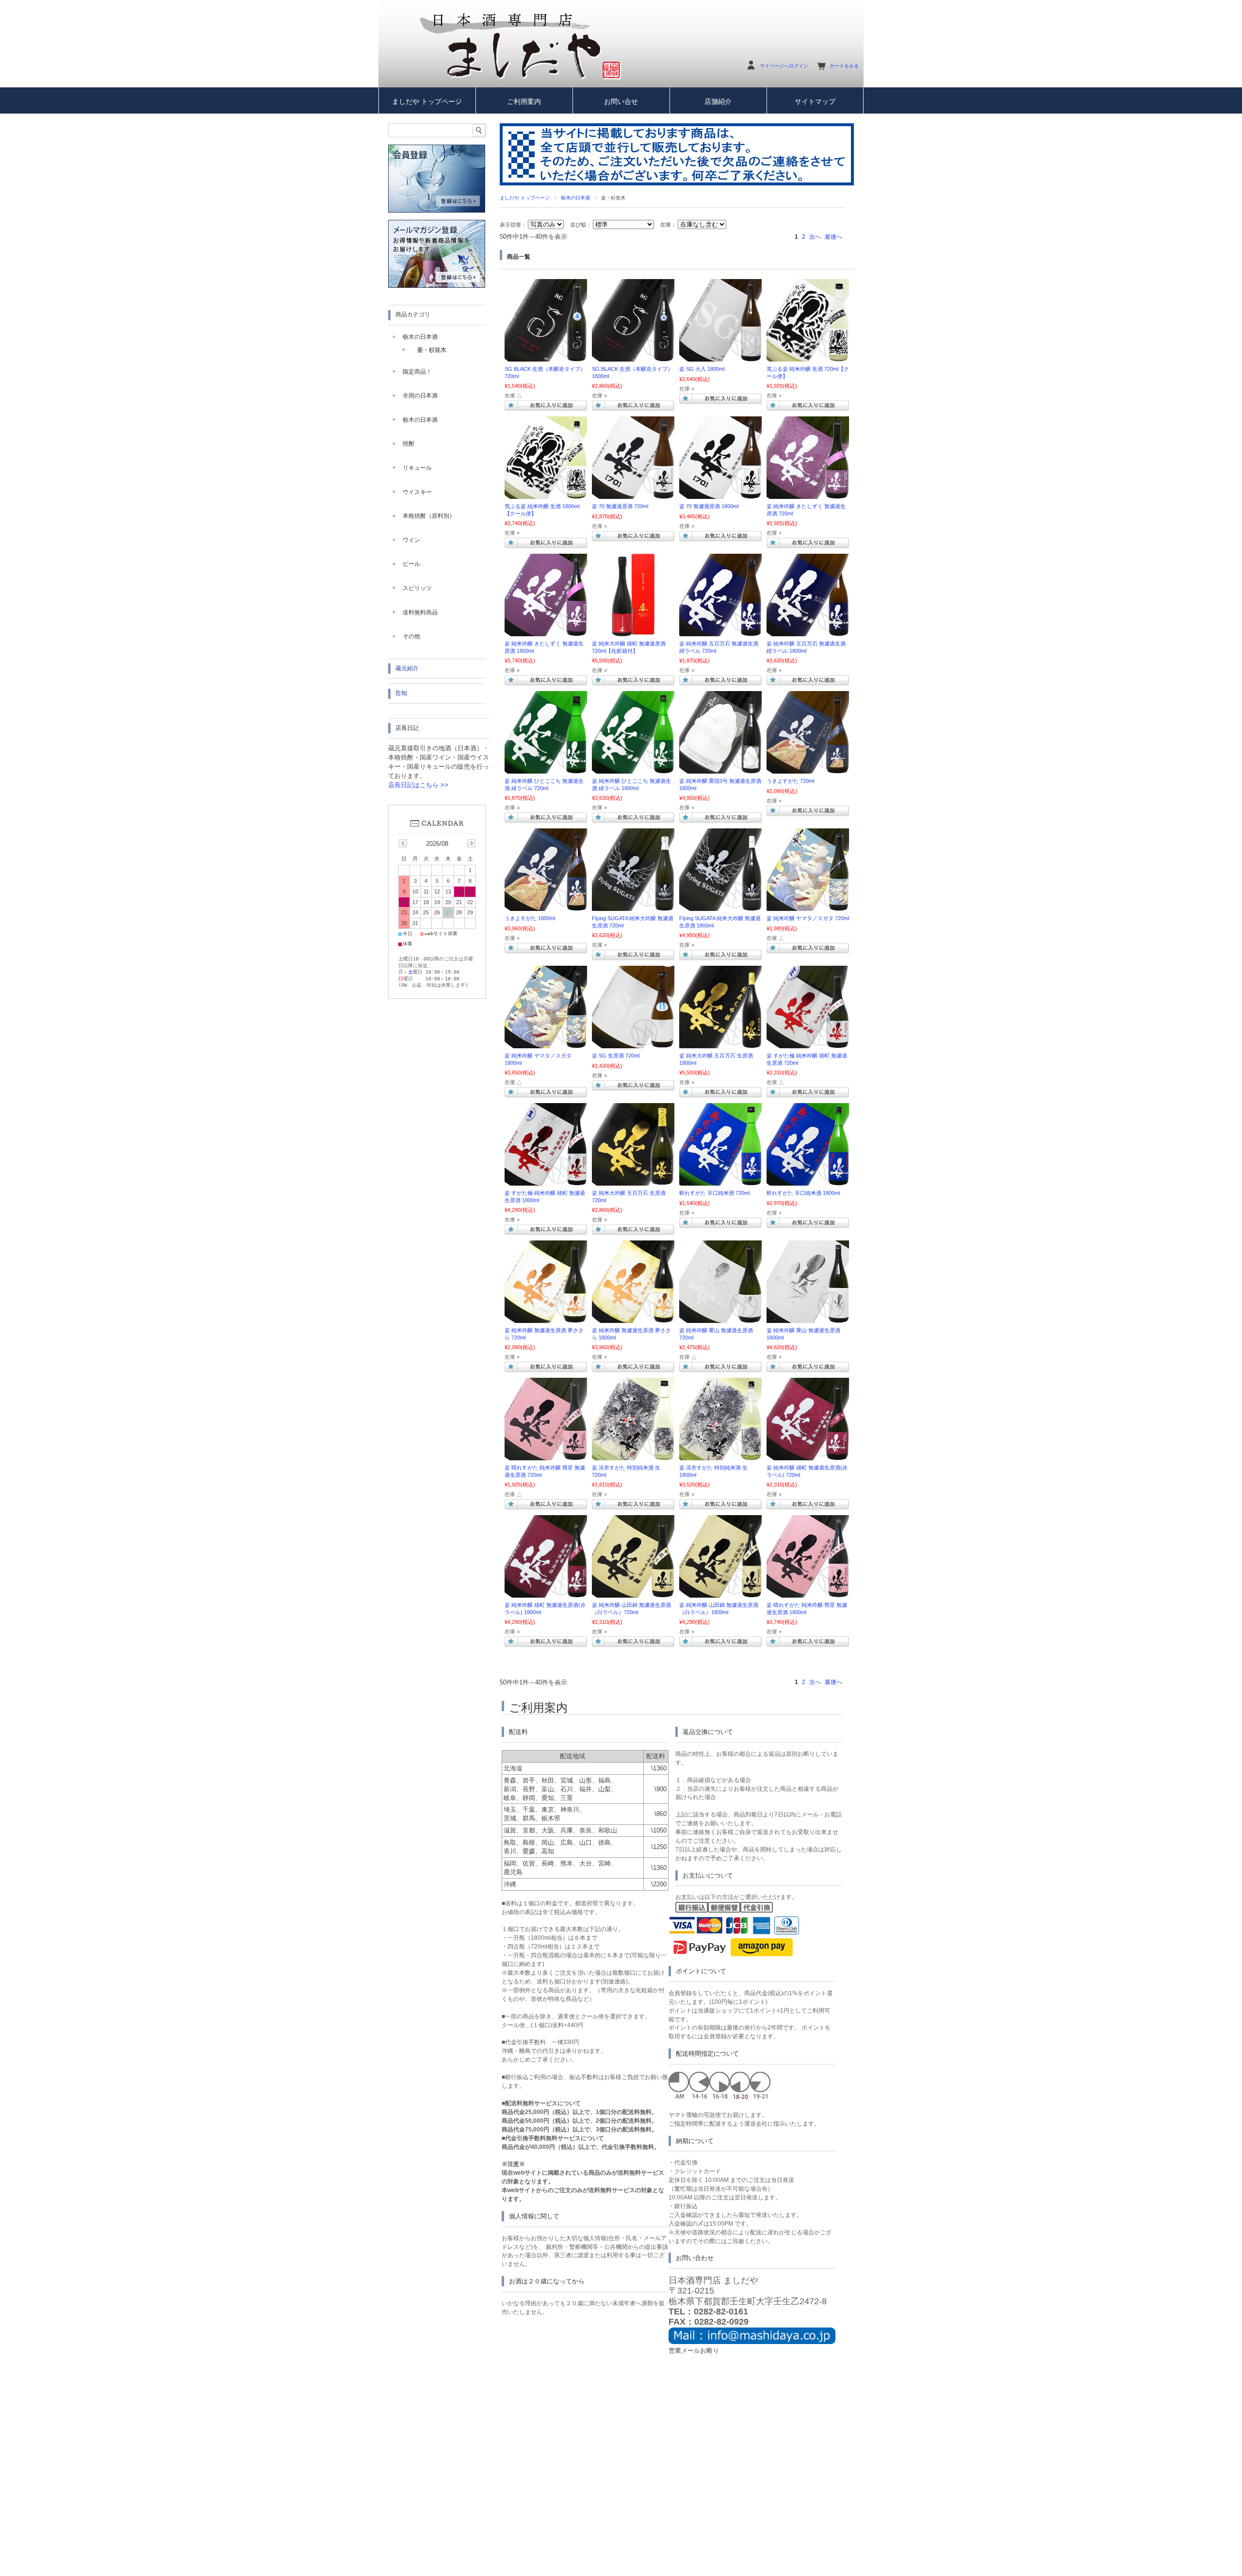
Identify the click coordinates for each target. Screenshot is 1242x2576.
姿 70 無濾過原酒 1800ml (709, 506)
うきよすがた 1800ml (530, 918)
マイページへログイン (784, 66)
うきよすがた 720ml (790, 781)
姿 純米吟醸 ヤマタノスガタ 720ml (808, 918)
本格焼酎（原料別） (429, 516)
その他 (411, 636)
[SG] (546, 357)
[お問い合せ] (752, 2342)
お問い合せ (621, 102)
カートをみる (844, 66)
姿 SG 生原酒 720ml (616, 1056)
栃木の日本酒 (575, 198)
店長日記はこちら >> (418, 785)
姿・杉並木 (432, 350)
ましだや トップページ (427, 102)
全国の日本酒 (420, 396)
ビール (411, 564)
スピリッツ (417, 588)
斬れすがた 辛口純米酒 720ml (714, 1193)
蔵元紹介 (407, 668)
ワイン (411, 540)
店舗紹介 (718, 102)
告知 (401, 693)
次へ (815, 237)
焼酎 (409, 444)
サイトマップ (815, 102)
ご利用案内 (524, 102)
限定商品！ (417, 372)
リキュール (417, 468)
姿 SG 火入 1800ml (702, 369)
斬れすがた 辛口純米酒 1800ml (803, 1193)
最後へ (833, 237)
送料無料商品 (420, 612)
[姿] (720, 357)
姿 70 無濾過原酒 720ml (620, 506)
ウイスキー (417, 492)
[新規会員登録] (437, 210)
